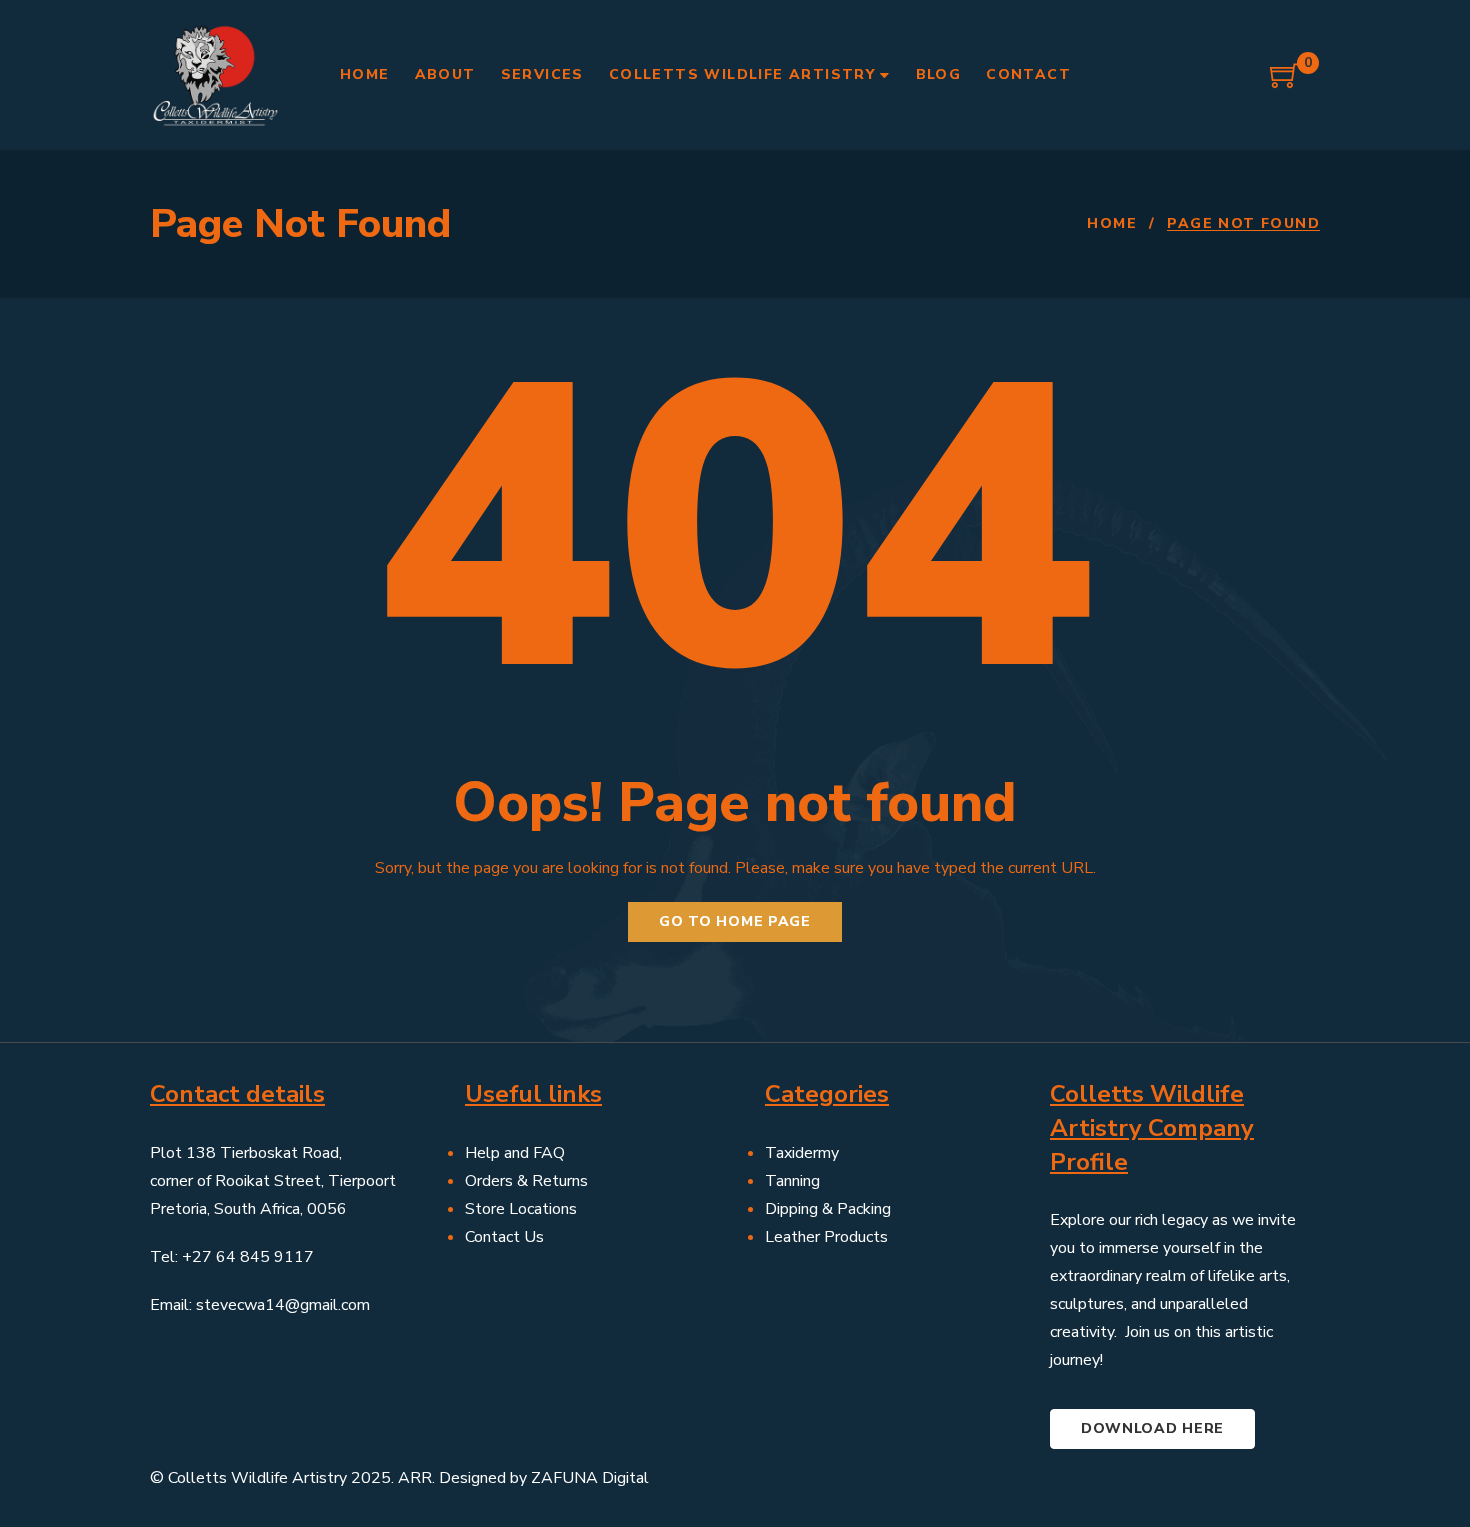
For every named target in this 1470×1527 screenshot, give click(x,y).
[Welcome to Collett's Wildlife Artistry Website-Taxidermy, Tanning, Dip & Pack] (215, 75)
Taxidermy (802, 1153)
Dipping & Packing (828, 1209)
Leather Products (826, 1237)
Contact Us (504, 1237)
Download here (1152, 1428)
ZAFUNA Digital (590, 1478)
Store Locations (521, 1209)
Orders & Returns (526, 1181)
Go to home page (735, 921)
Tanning (792, 1181)
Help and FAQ (515, 1153)
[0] (1285, 83)
